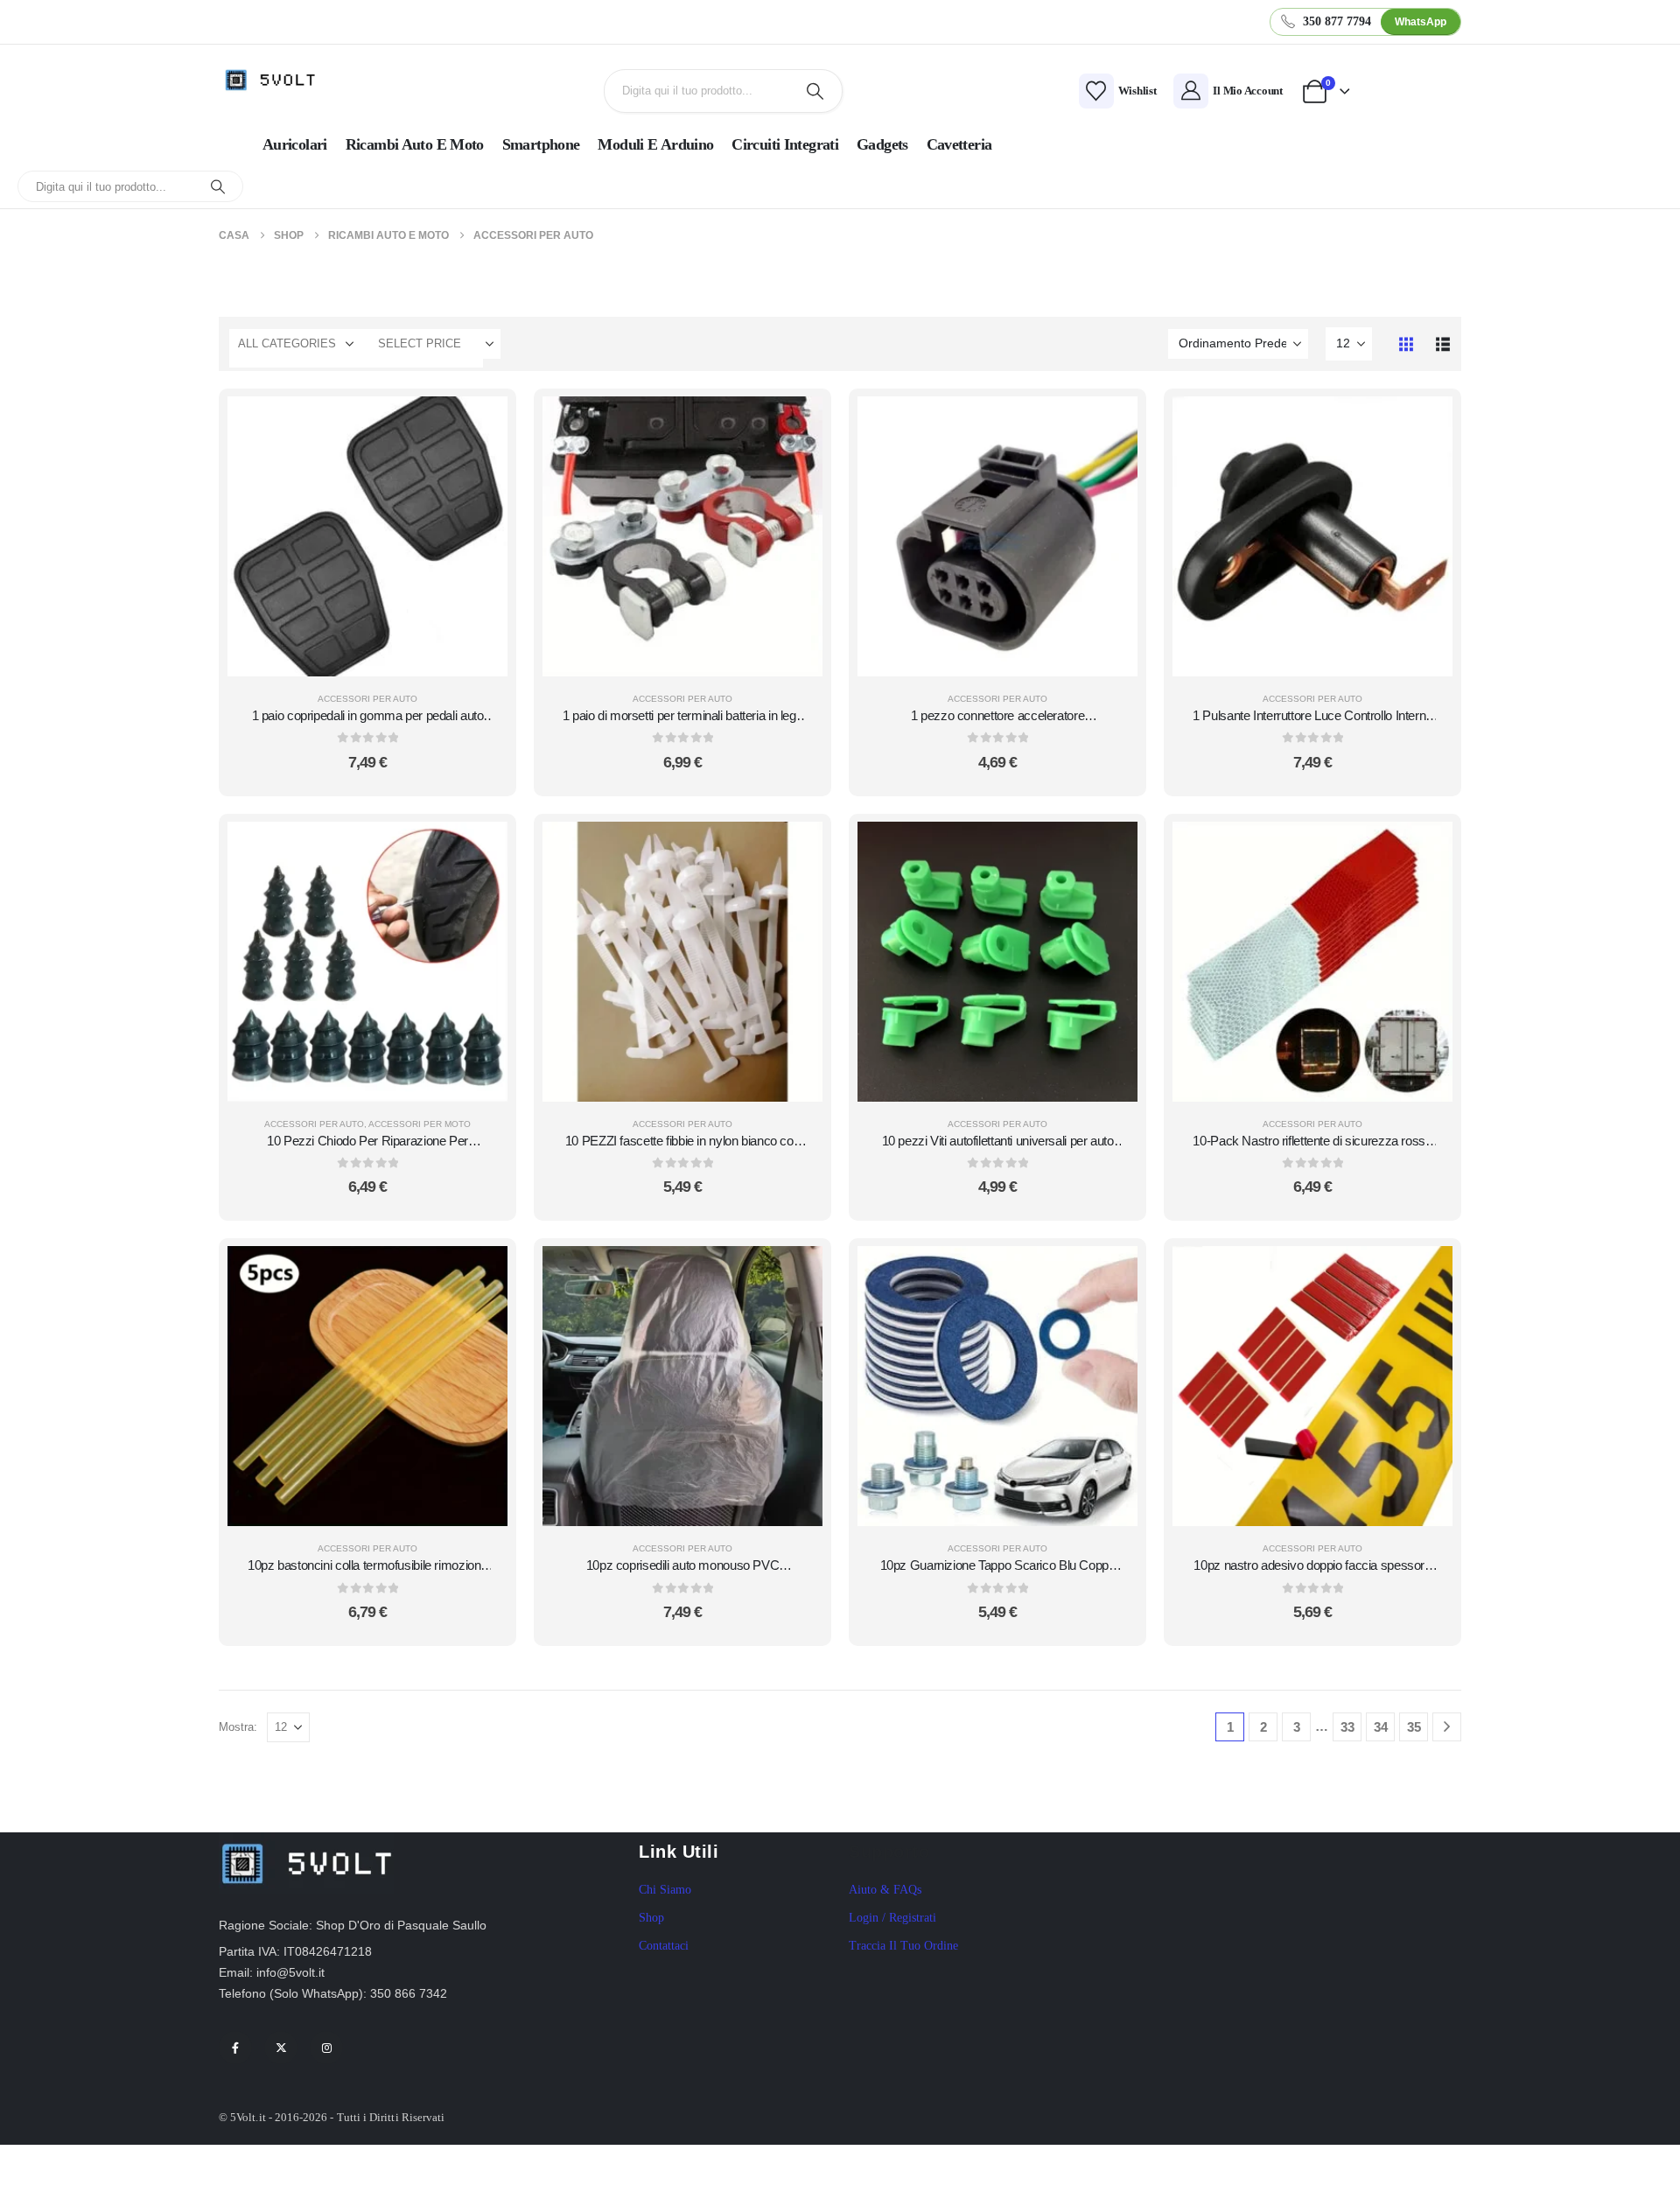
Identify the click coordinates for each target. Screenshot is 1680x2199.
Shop (651, 1918)
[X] (281, 2048)
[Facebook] (235, 2048)
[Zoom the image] (306, 1843)
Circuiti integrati (785, 144)
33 (1347, 1727)
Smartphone (541, 144)
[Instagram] (326, 2048)
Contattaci (664, 1946)
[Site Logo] (276, 80)
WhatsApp (1421, 22)
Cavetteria (959, 144)
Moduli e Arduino (655, 144)
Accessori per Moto (420, 1124)
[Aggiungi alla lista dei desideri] (481, 466)
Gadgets (882, 144)
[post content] (367, 536)
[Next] (1447, 1727)
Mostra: (238, 1727)
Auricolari (295, 144)
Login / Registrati (892, 1918)
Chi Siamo (665, 1890)
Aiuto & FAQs (885, 1890)
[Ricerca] (815, 91)
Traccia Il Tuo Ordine (903, 1946)
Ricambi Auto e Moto (415, 144)
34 (1381, 1727)
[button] (1406, 344)
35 (1414, 1727)
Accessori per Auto (367, 699)
